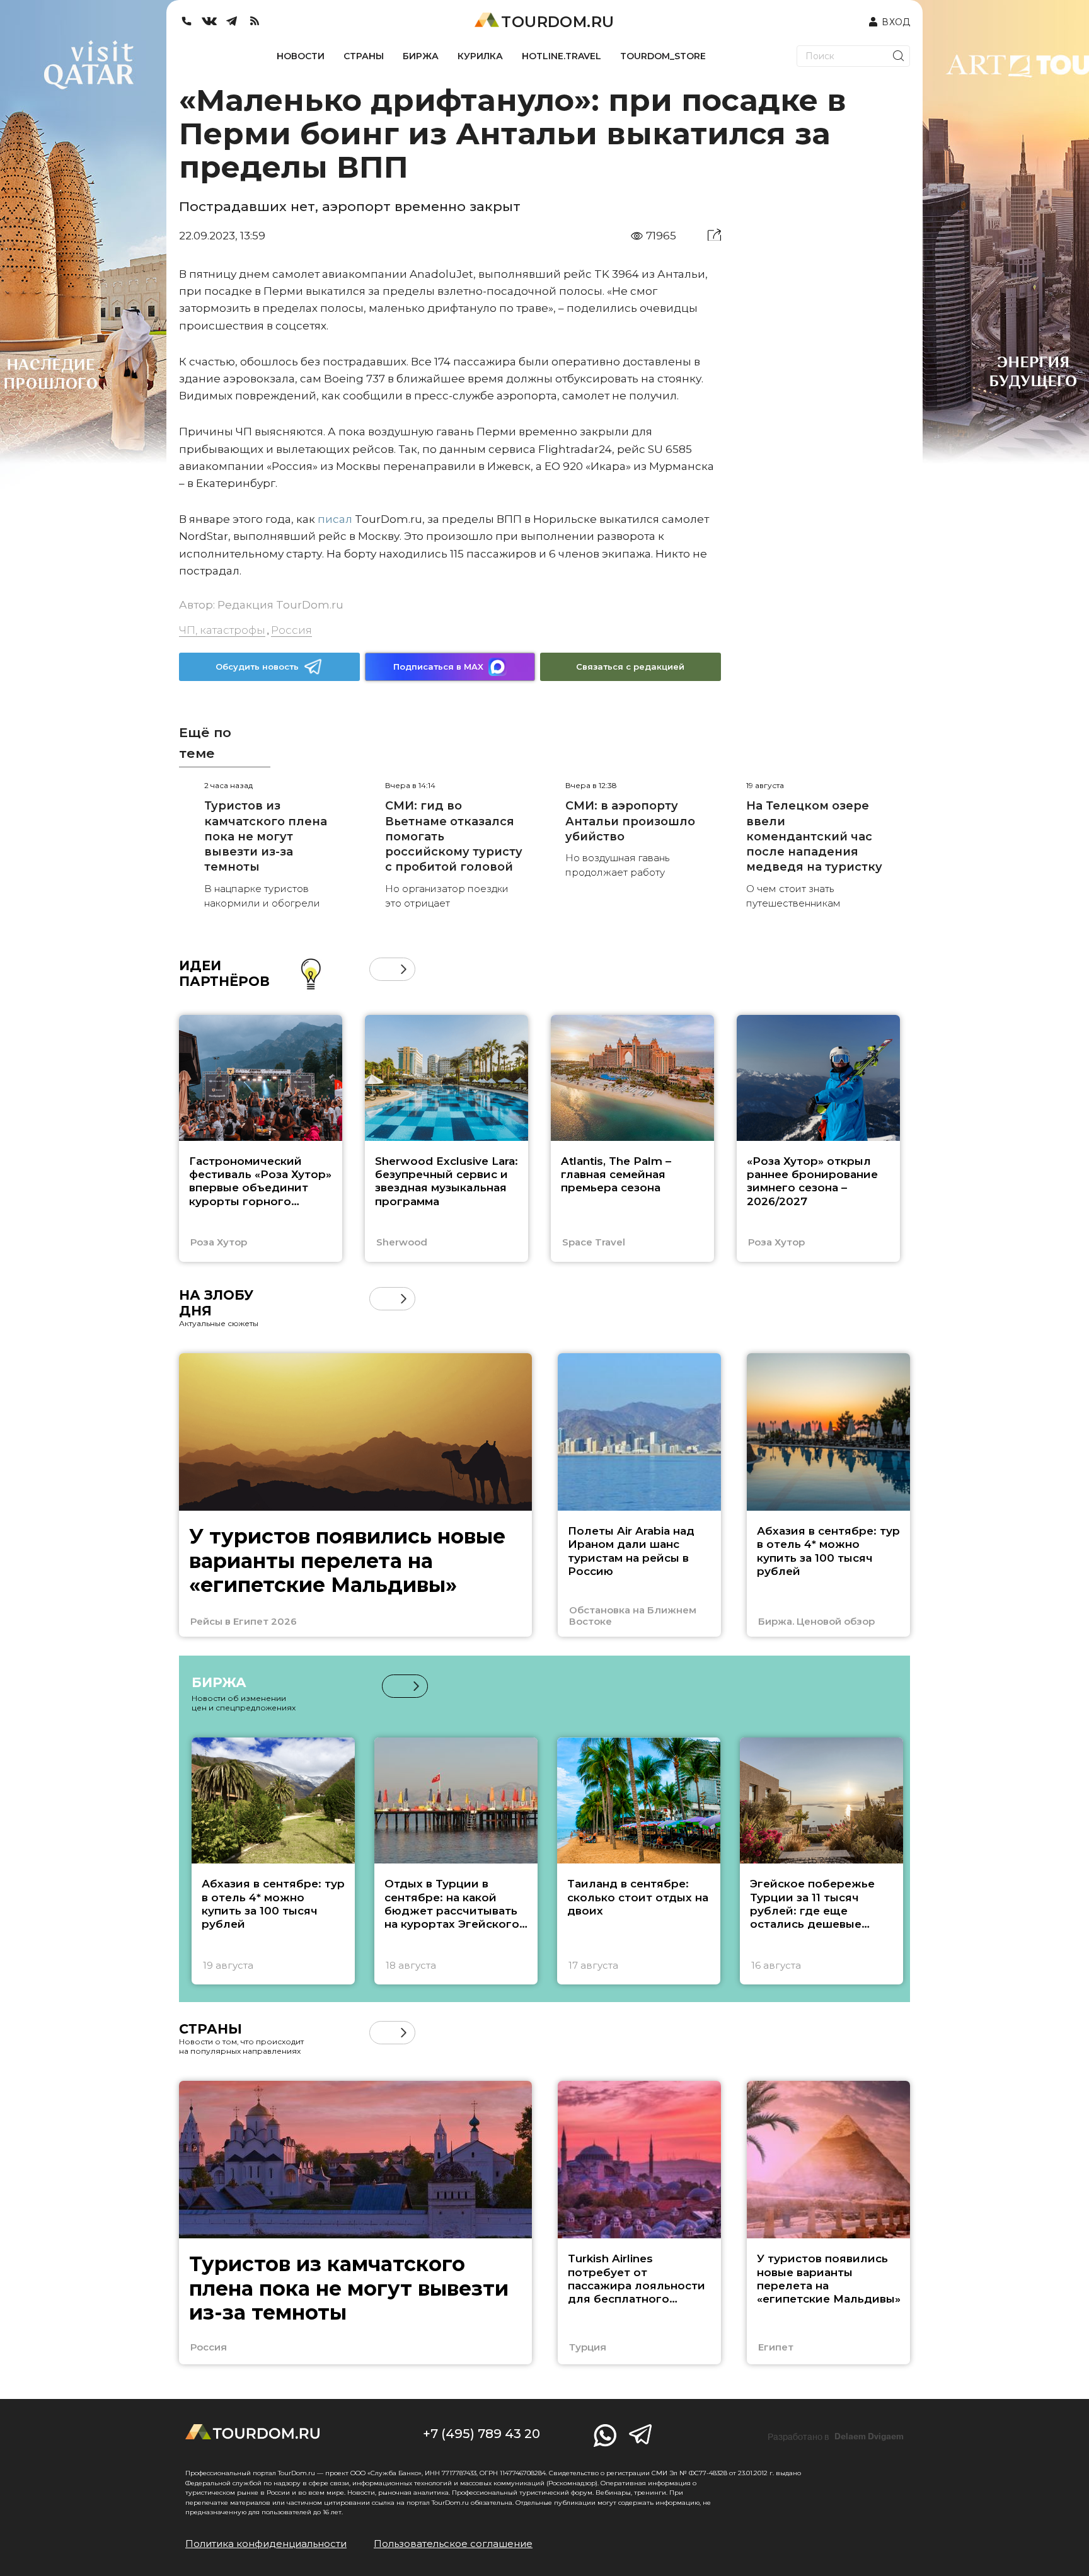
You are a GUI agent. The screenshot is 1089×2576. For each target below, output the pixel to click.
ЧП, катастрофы (222, 630)
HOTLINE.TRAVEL (562, 56)
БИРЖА (421, 56)
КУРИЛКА (480, 56)
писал (335, 519)
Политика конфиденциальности (266, 2544)
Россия (291, 630)
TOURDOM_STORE (663, 56)
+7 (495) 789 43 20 (481, 2434)
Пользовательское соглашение (453, 2544)
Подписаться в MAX (438, 667)
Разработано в (836, 2437)
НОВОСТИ (301, 56)
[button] (381, 969)
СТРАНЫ (364, 56)
